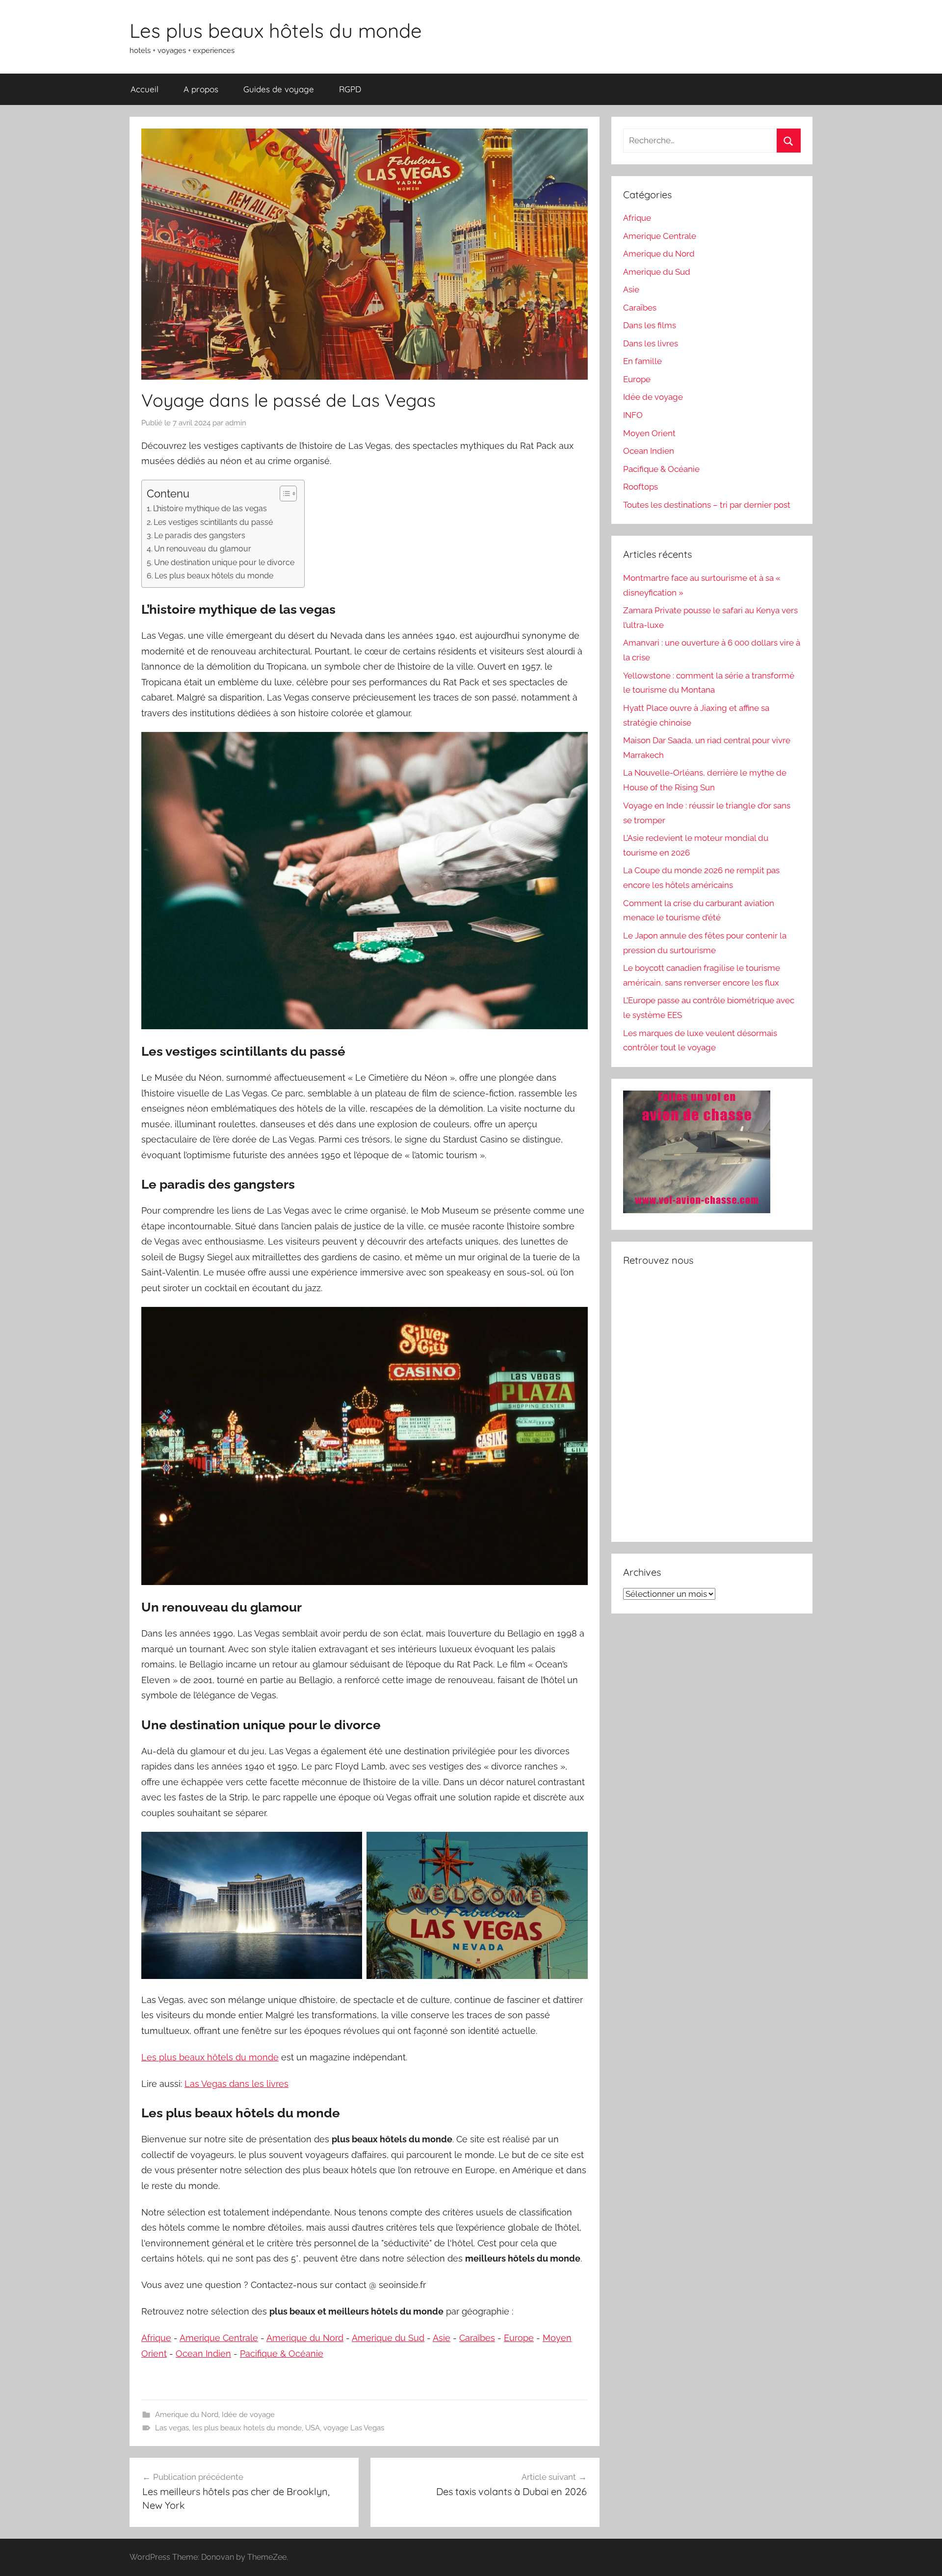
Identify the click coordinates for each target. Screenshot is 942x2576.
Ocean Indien (203, 2354)
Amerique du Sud (388, 2338)
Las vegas (172, 2428)
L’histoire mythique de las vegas (210, 508)
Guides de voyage (279, 89)
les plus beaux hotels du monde (247, 2428)
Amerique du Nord (305, 2338)
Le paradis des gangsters (200, 535)
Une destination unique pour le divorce (224, 562)
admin (236, 423)
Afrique (156, 2338)
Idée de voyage (248, 2415)
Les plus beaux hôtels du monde (276, 30)
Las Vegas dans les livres (236, 2084)
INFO (633, 415)
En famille (642, 361)
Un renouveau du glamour (203, 549)
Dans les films (650, 325)
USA (313, 2428)
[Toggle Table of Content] (283, 494)
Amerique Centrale (219, 2338)
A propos (201, 89)
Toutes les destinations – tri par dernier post (707, 505)
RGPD (350, 89)
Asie (442, 2338)
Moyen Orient (649, 433)
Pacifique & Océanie (282, 2354)
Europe (519, 2338)
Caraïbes (477, 2338)
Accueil (144, 89)
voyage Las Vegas (354, 2428)
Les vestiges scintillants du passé (213, 522)
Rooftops (641, 487)
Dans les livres (651, 343)
